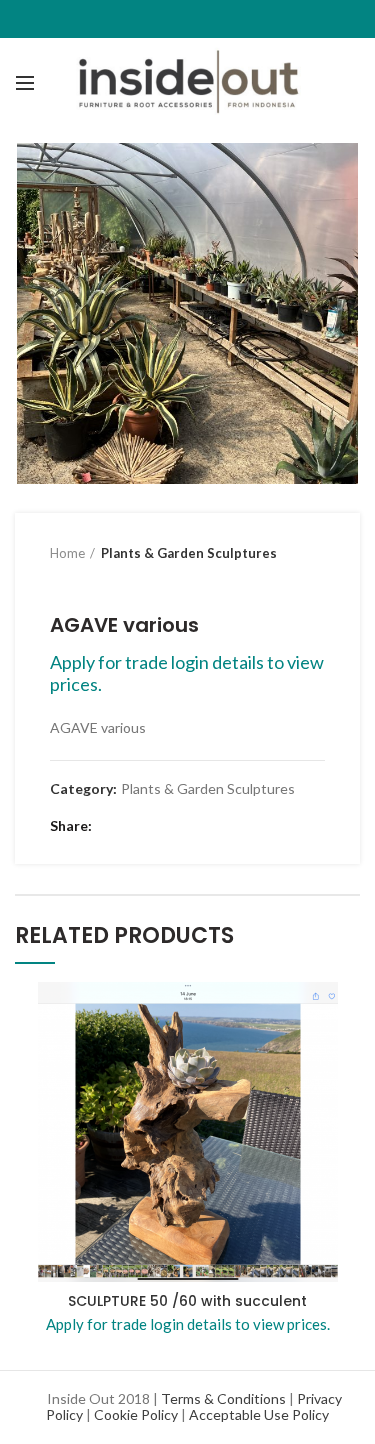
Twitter (137, 826)
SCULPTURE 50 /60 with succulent (187, 1301)
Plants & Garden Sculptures (189, 553)
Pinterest (187, 826)
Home (67, 553)
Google (162, 826)
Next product (100, 583)
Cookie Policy (136, 1414)
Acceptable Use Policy (259, 1414)
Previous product (60, 583)
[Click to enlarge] (50, 449)
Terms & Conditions (223, 1398)
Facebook (112, 826)
